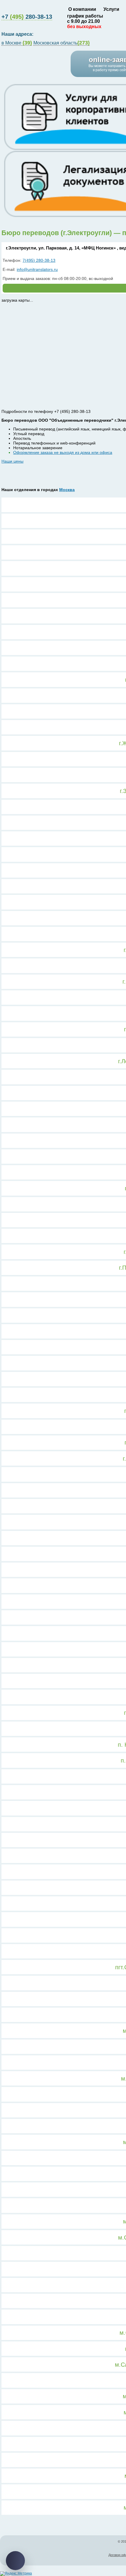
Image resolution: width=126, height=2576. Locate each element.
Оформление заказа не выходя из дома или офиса (63, 452)
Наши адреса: (18, 34)
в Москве (17, 43)
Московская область (62, 43)
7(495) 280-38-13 (39, 260)
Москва (67, 490)
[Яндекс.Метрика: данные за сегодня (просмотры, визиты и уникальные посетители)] (16, 2574)
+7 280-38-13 (27, 17)
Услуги (111, 9)
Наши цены (12, 461)
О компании (82, 9)
